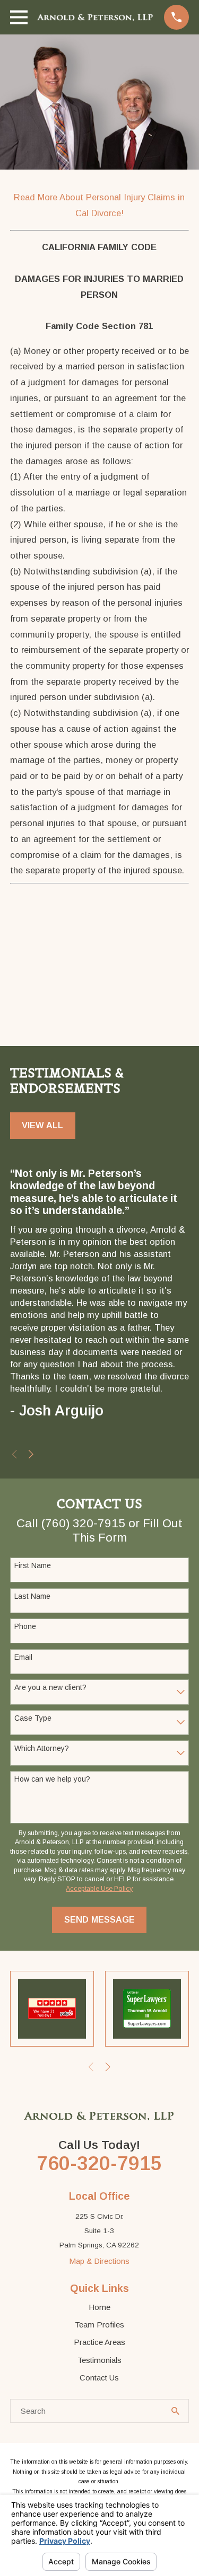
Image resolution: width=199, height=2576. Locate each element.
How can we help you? (52, 1779)
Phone (25, 1626)
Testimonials (99, 2360)
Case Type (33, 1718)
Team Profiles (99, 2325)
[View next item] (31, 1454)
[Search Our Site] (175, 2411)
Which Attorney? (42, 1748)
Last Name (32, 1596)
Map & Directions (99, 2261)
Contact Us (99, 2378)
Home (99, 2307)
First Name (33, 1565)
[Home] (96, 17)
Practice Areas (99, 2342)
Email (23, 1657)
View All (42, 1125)
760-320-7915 (99, 2163)
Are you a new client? (50, 1687)
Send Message (99, 1919)
